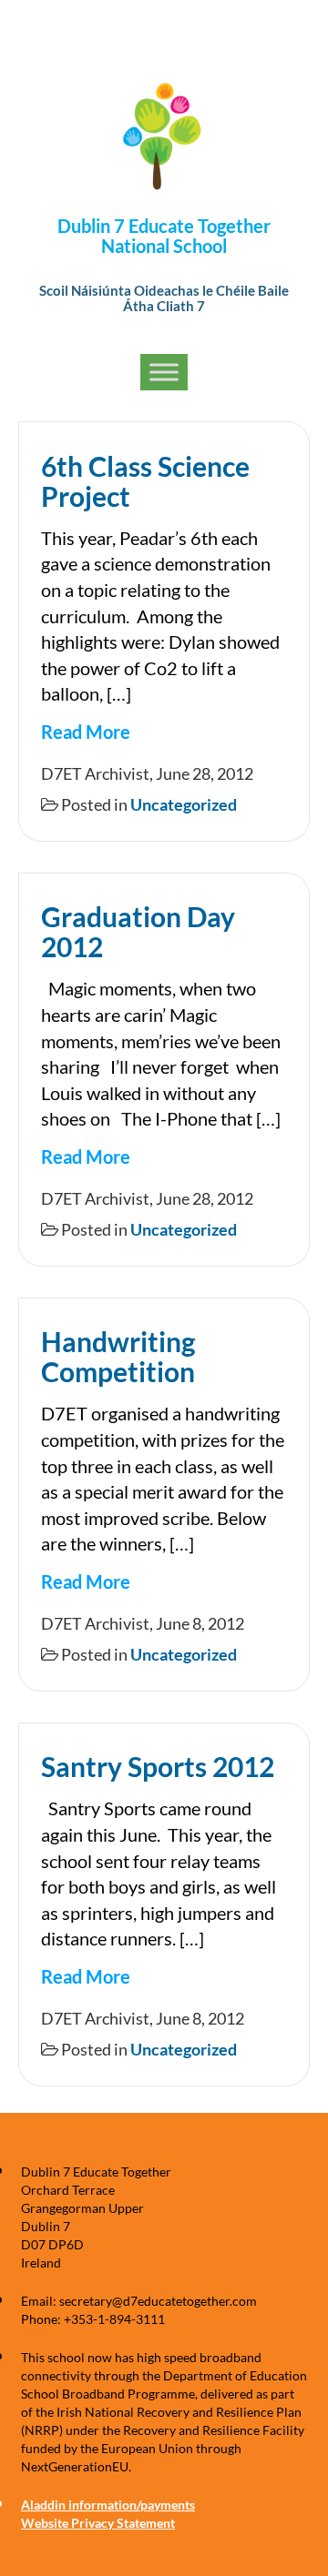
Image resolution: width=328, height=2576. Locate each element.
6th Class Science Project (145, 481)
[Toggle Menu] (164, 373)
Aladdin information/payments (108, 2505)
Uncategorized (184, 804)
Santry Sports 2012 (158, 1766)
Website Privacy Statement (98, 2523)
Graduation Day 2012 (138, 931)
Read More (86, 732)
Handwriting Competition (118, 1356)
